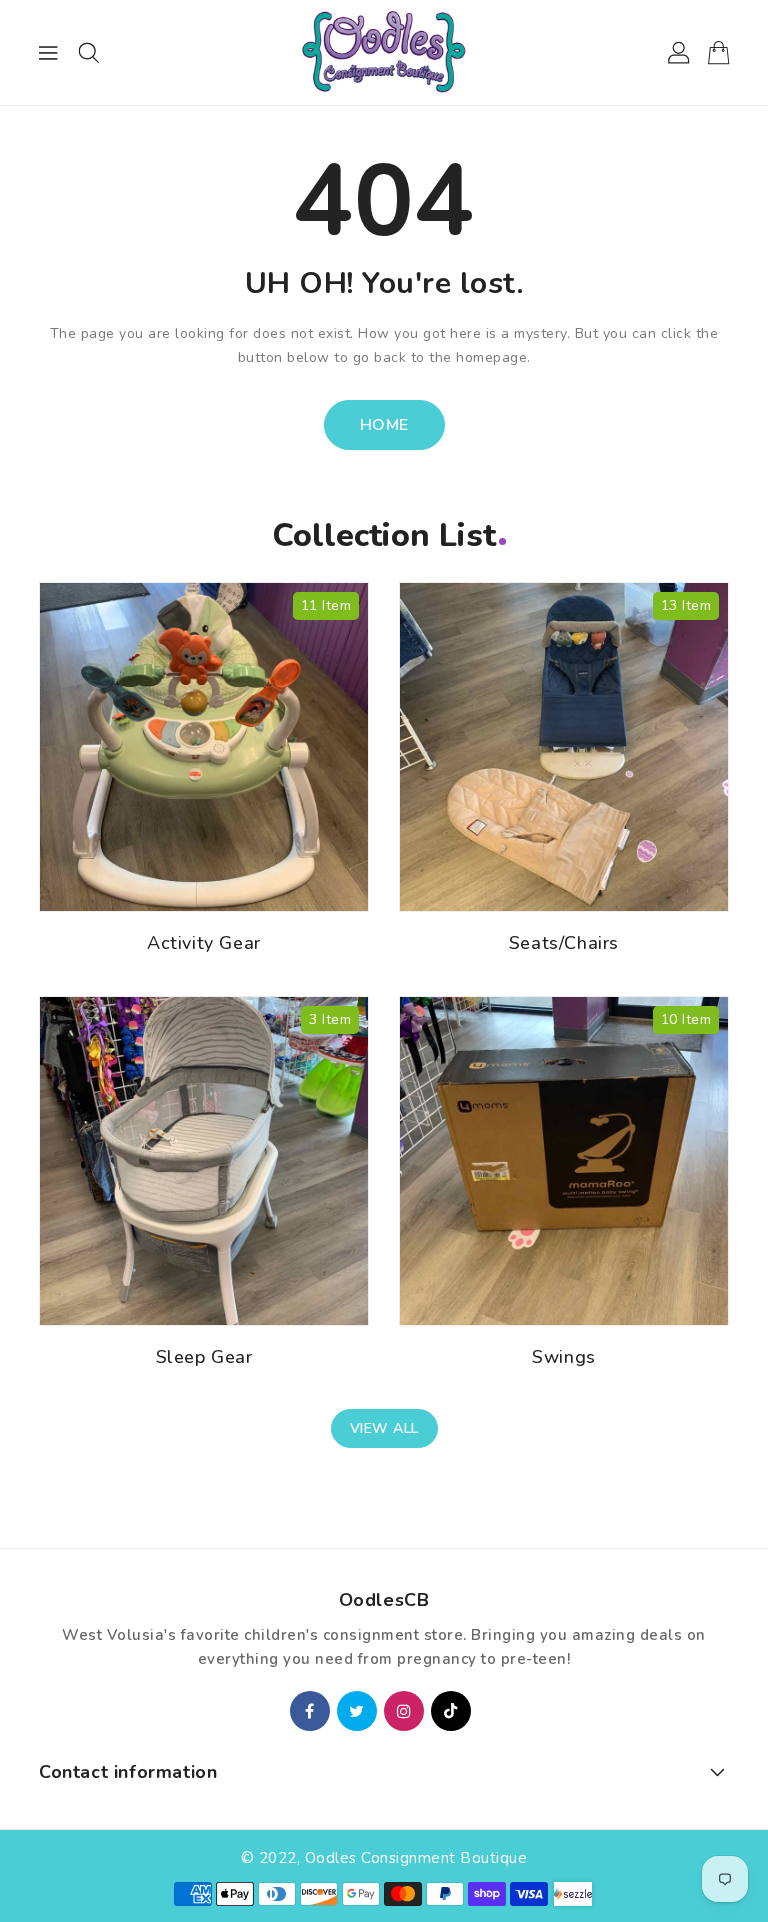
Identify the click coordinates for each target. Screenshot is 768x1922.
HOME (384, 425)
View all (384, 1428)
